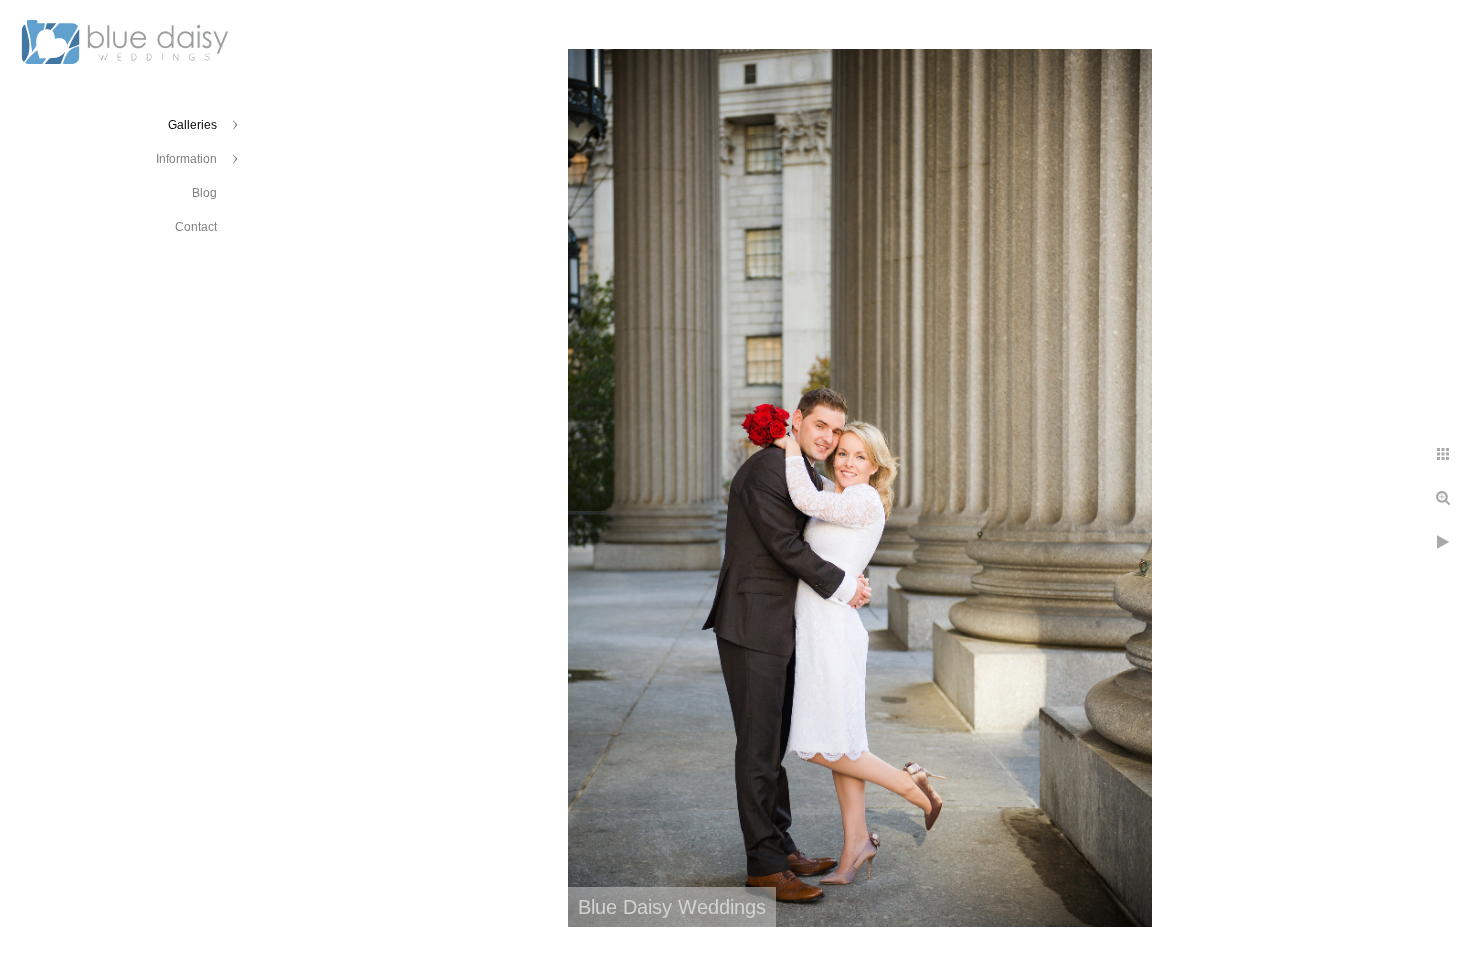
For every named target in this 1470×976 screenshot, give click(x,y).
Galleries (192, 125)
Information (186, 159)
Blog (204, 193)
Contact (196, 227)
